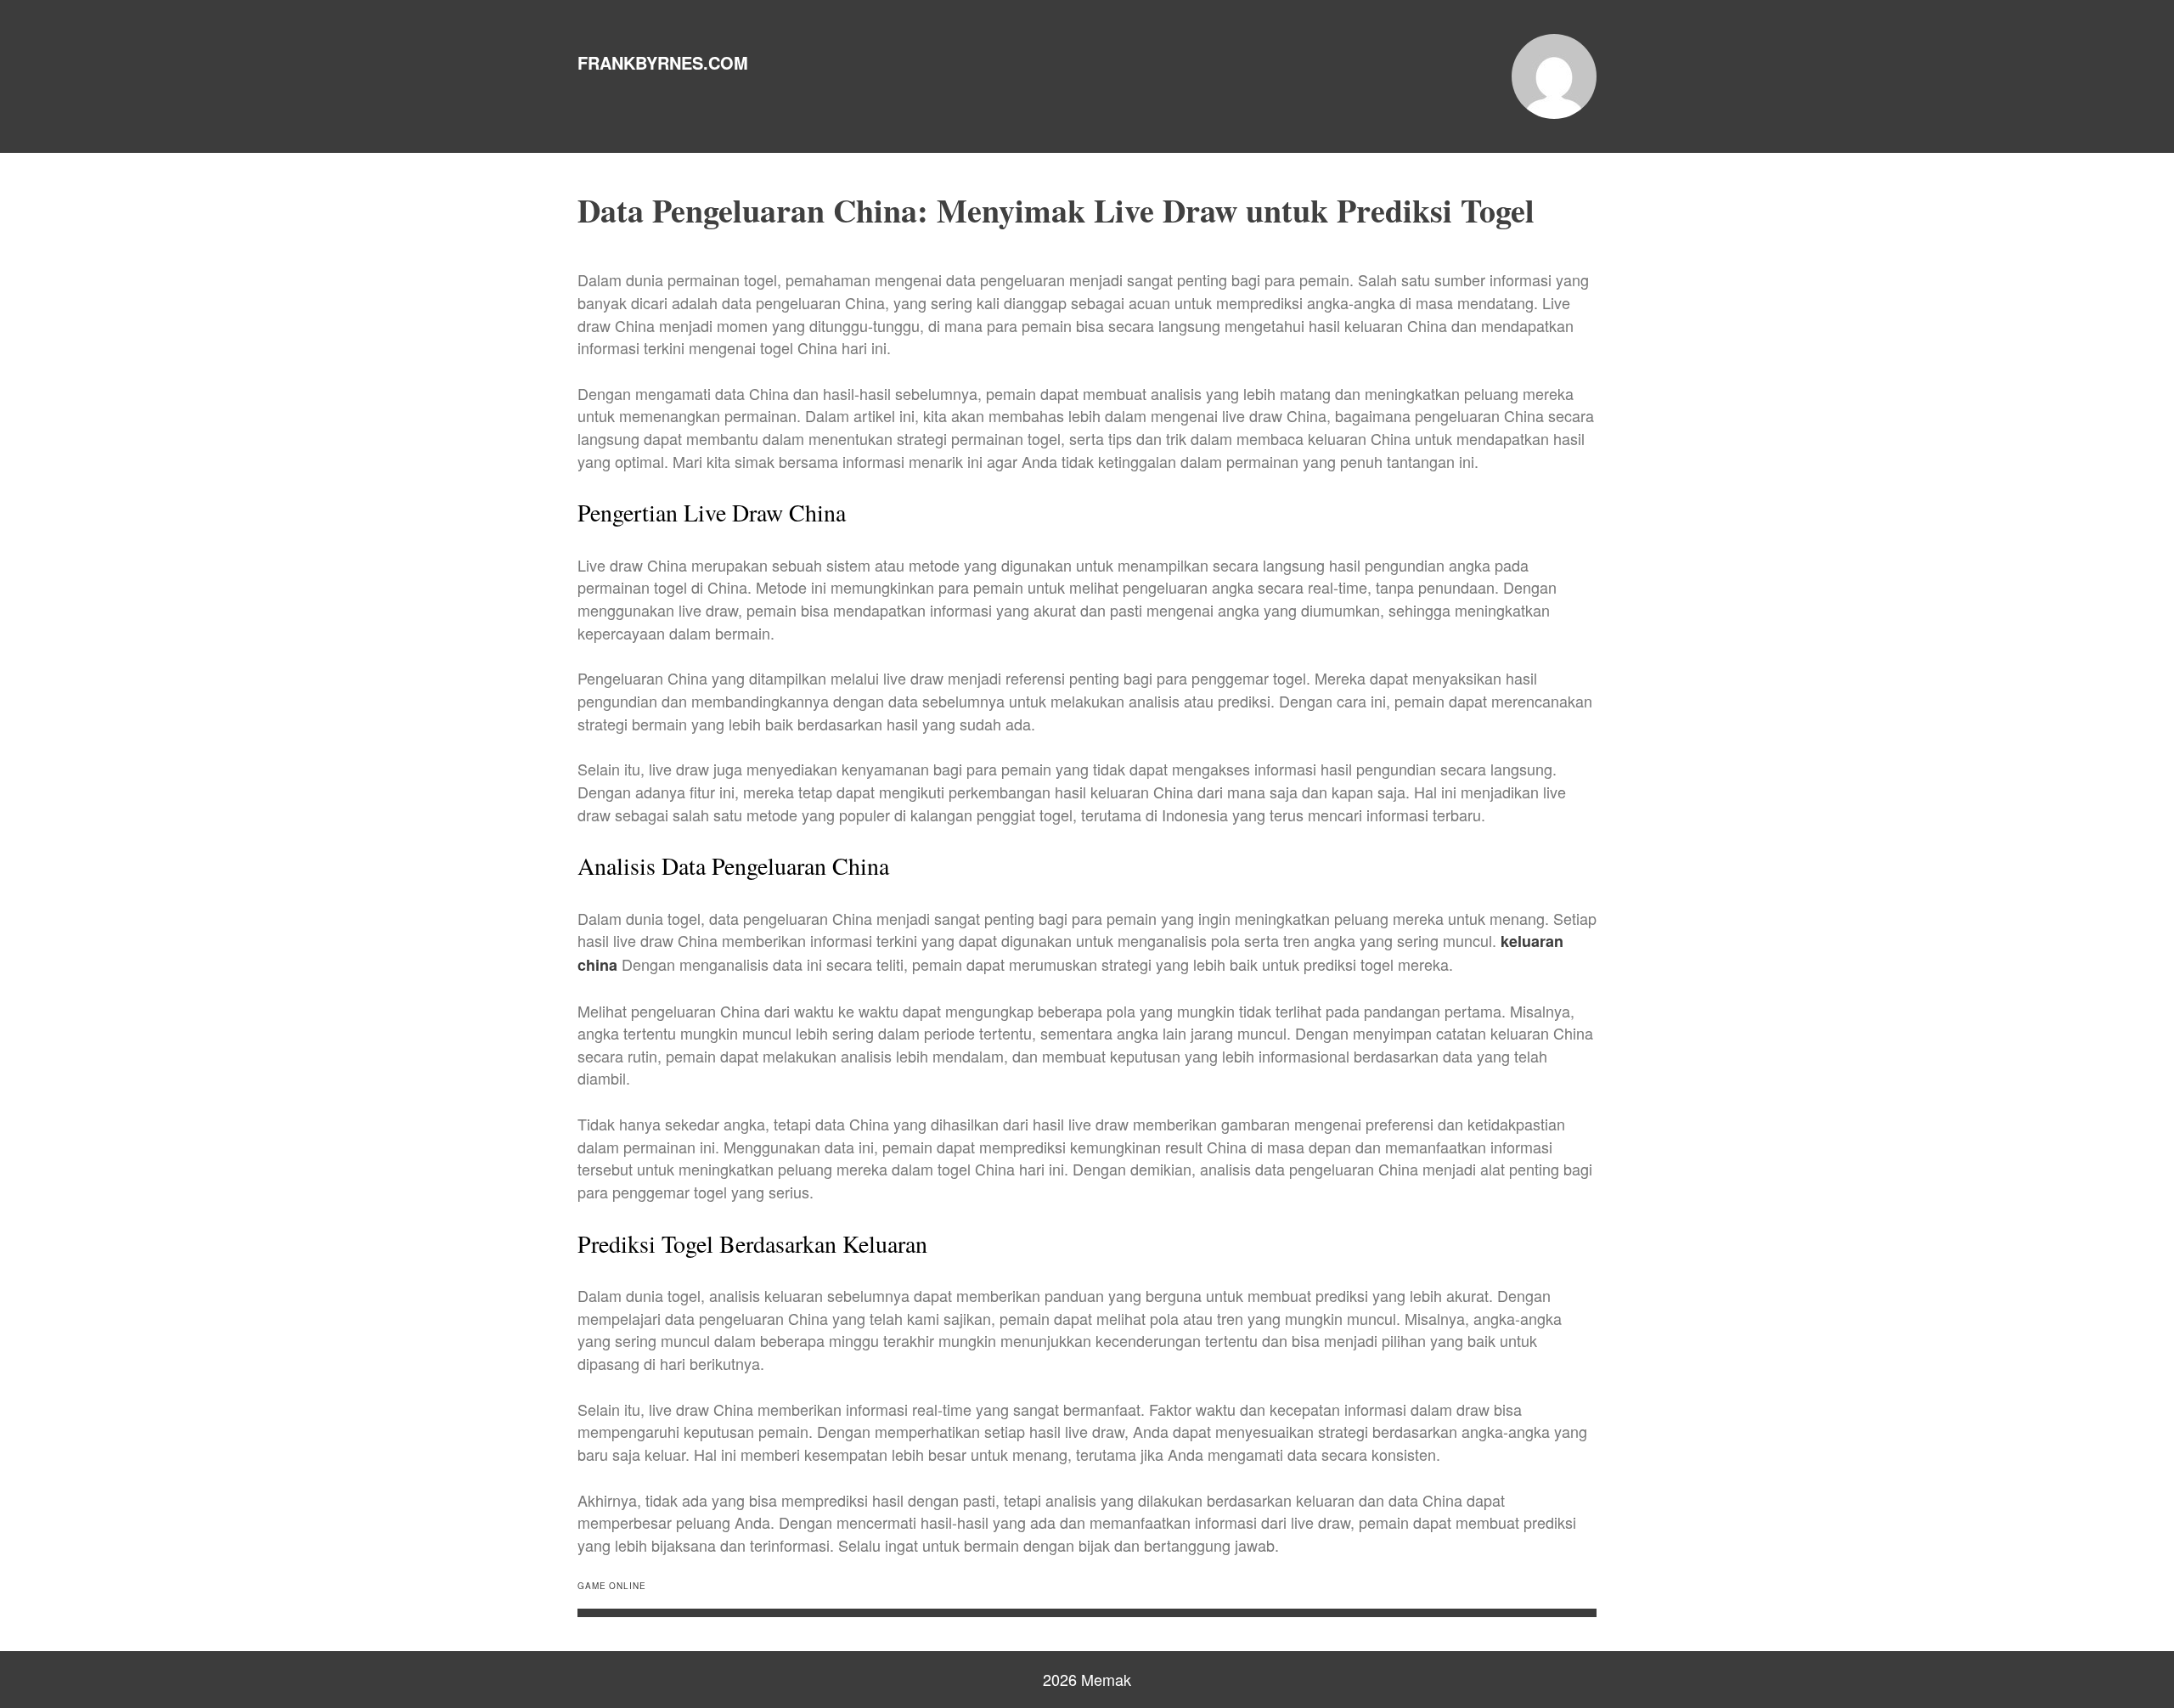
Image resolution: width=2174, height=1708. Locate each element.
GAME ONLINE (612, 1586)
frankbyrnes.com (663, 62)
